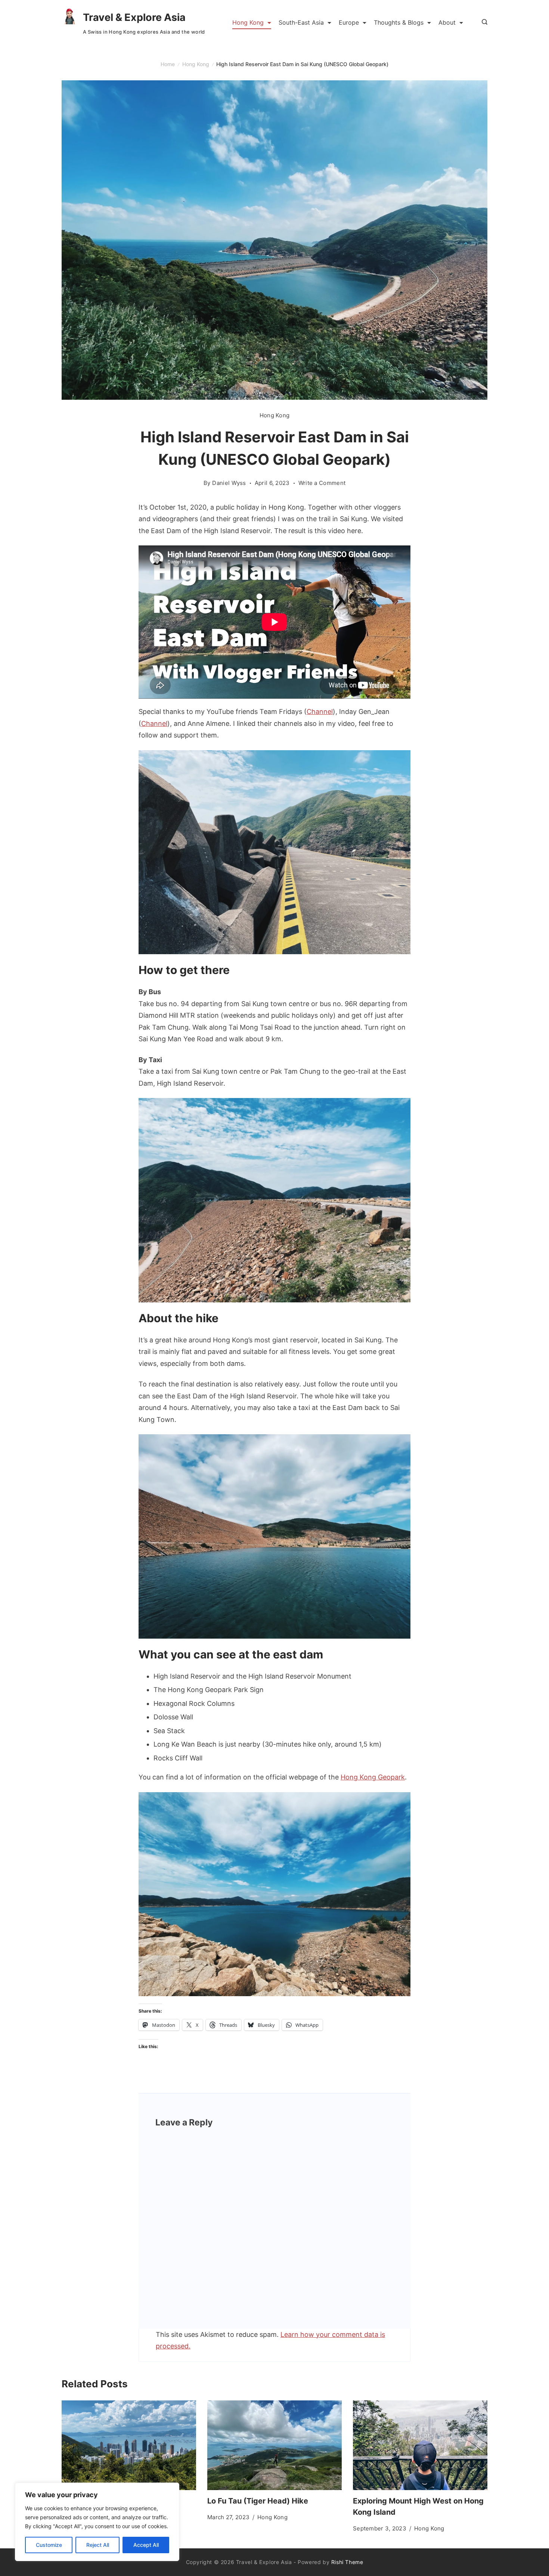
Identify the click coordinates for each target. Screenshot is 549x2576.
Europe (349, 22)
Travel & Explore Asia (134, 17)
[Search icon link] (483, 22)
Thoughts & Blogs (399, 22)
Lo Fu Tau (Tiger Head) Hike (258, 2501)
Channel (320, 712)
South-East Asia (301, 22)
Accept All (146, 2545)
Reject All (98, 2545)
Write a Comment (322, 483)
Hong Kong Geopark (373, 1777)
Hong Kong (248, 22)
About (447, 22)
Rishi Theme (347, 2562)
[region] (97, 2522)
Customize (49, 2545)
